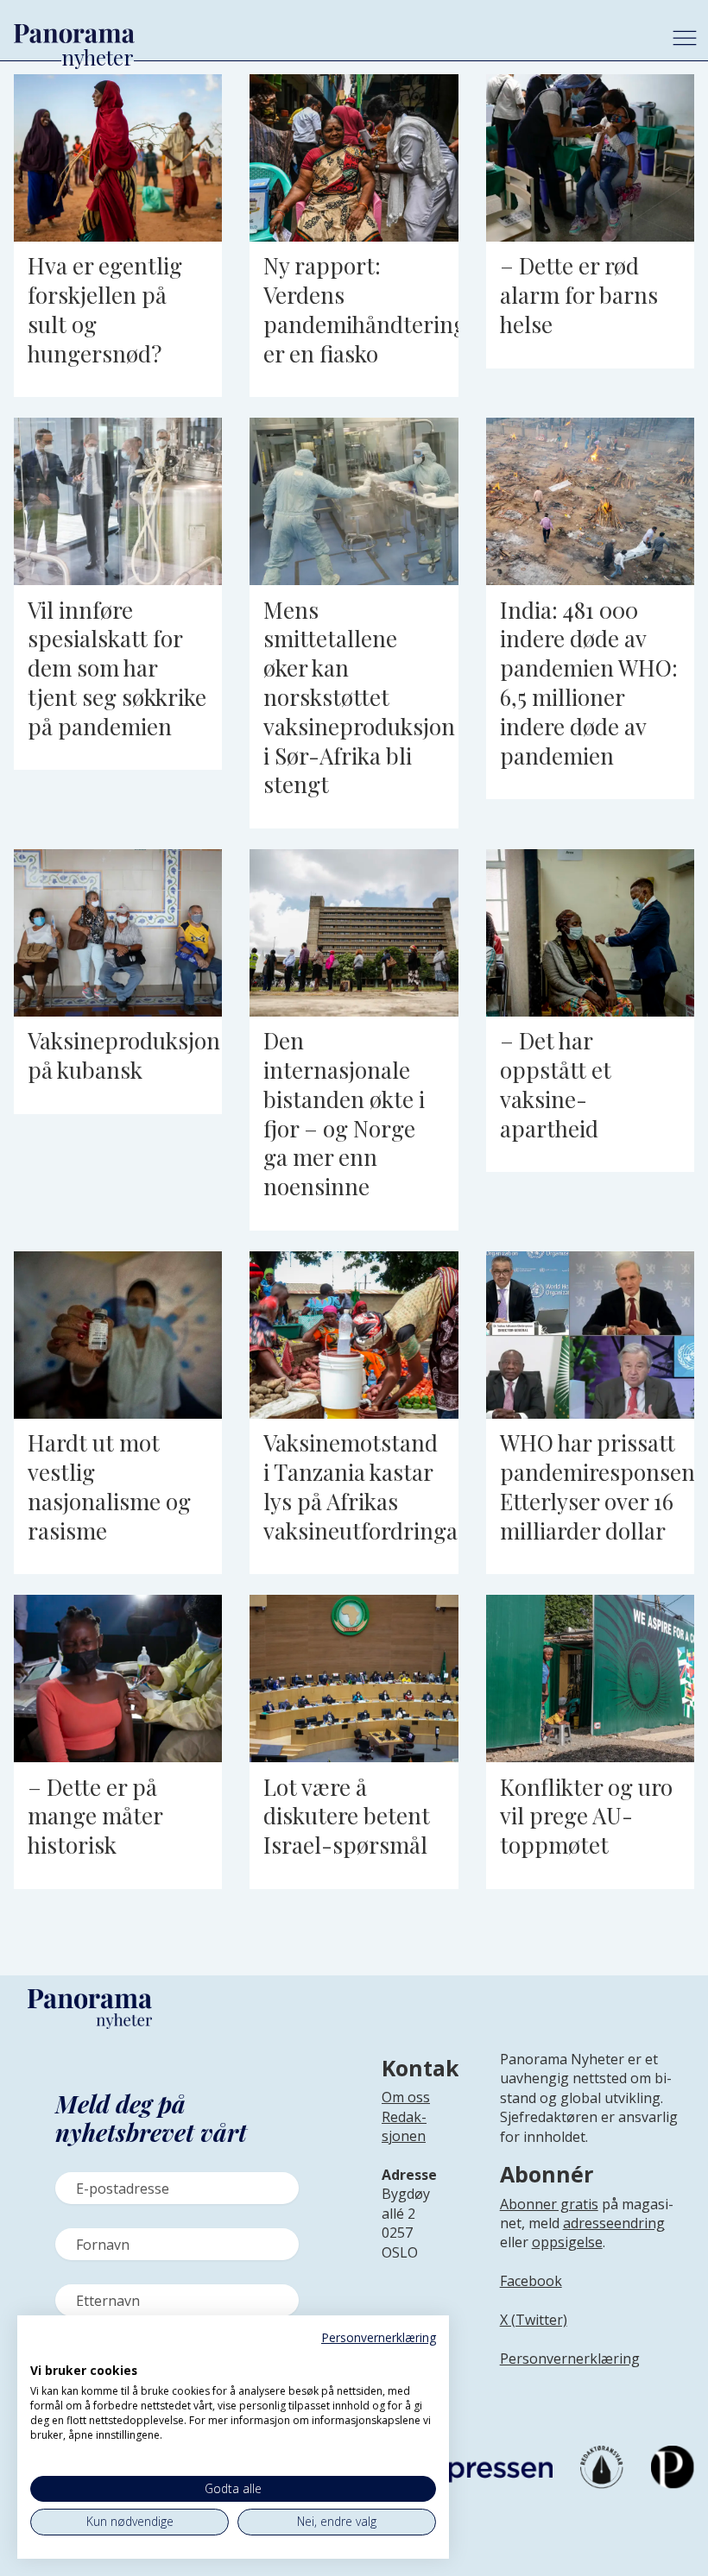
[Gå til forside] (329, 34)
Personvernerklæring (570, 2359)
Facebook (531, 2281)
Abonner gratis (549, 2204)
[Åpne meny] (685, 38)
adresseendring (614, 2223)
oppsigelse (567, 2242)
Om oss (406, 2097)
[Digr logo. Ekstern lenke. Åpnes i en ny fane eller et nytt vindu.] (42, 2352)
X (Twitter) (534, 2320)
